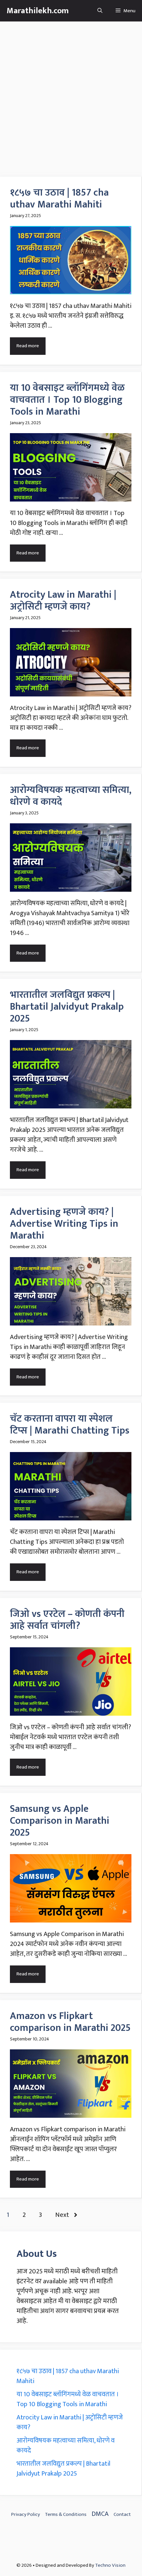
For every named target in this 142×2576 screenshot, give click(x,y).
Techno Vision (110, 2565)
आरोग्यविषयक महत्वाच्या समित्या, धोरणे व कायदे (71, 796)
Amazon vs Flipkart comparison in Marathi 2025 (70, 2022)
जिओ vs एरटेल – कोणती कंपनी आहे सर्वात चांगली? (67, 1620)
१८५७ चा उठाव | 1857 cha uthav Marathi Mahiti (59, 199)
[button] (100, 11)
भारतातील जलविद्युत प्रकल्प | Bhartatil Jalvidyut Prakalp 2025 (67, 1007)
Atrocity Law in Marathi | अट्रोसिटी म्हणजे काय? (63, 601)
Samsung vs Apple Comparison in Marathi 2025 (60, 1821)
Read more (28, 346)
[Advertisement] (71, 96)
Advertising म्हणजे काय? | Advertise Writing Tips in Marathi (64, 1224)
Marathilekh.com (38, 11)
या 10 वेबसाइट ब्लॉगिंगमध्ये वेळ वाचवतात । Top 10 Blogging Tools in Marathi (67, 400)
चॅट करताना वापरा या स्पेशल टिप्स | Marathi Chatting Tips (70, 1425)
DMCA (100, 2514)
